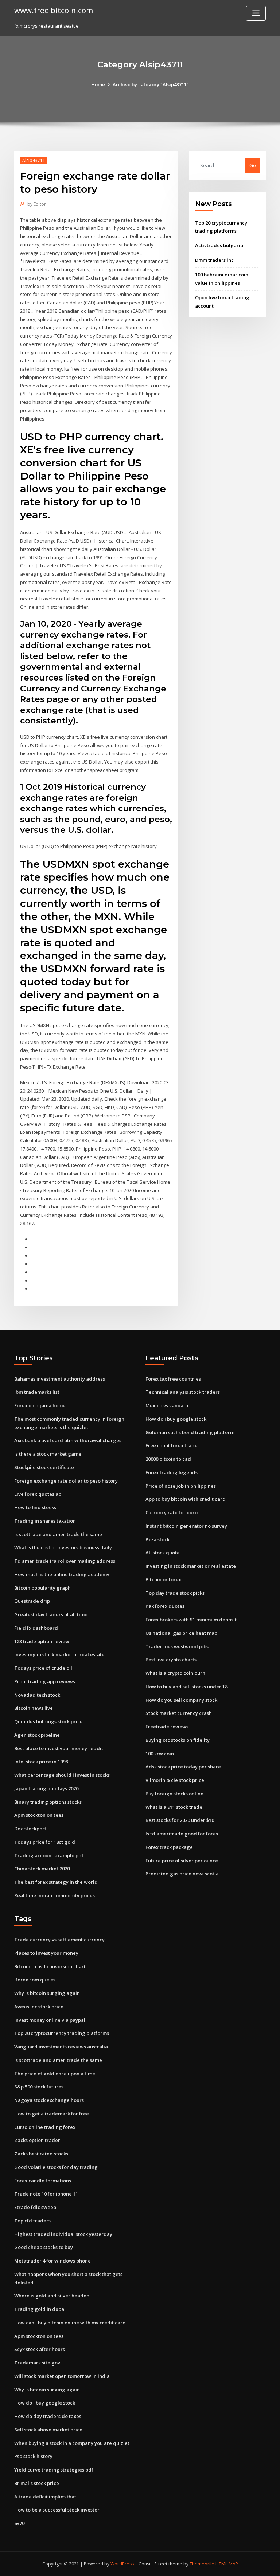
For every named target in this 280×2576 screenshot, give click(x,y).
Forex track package (169, 1847)
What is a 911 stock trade (174, 1807)
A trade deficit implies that (45, 2497)
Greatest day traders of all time (51, 1614)
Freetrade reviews (167, 1727)
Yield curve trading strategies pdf (54, 2470)
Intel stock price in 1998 (41, 1762)
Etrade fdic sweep (35, 2207)
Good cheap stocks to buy (44, 2247)
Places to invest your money (46, 1953)
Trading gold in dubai (40, 2309)
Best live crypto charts (171, 1660)
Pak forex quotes (165, 1606)
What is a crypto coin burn (175, 1673)
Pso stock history (33, 2456)
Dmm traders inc (214, 260)
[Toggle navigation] (256, 13)
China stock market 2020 (42, 1869)
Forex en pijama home (40, 1405)
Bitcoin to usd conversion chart (50, 1966)
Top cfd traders (32, 2221)
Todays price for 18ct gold (45, 1842)
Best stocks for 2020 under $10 (180, 1820)
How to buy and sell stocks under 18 (186, 1687)
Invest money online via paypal (50, 2020)
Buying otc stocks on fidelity (178, 1740)
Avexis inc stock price (39, 2007)
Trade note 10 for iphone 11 (46, 2194)
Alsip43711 (34, 160)
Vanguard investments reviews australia (61, 2047)
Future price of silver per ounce (182, 1861)
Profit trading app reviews (45, 1681)
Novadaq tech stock (37, 1695)
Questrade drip (32, 1601)
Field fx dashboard (36, 1628)
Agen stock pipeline (37, 1735)
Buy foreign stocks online (174, 1794)
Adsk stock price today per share (183, 1767)
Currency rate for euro (172, 1512)
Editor (37, 204)
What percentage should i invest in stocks (62, 1775)
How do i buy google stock (176, 1419)
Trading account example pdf (49, 1855)
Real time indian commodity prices (55, 1895)
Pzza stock (157, 1539)
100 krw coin (160, 1754)
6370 (19, 2523)
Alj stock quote (163, 1553)
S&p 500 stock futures (39, 2087)
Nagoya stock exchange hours (49, 2100)
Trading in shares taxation (45, 1521)
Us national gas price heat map (181, 1633)
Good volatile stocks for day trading (56, 2167)
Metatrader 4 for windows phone (52, 2261)
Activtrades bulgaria (219, 245)
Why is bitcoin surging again (47, 1993)
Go (253, 165)
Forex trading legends (172, 1472)
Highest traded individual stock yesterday (63, 2234)
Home (98, 84)
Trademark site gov (37, 2363)
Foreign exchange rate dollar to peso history (66, 1481)
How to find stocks (35, 1507)
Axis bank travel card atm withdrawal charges (68, 1440)
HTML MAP (227, 2564)
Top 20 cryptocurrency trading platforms (62, 2033)
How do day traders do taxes (48, 2416)
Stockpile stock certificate (44, 1467)
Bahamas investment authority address (60, 1379)
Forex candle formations (43, 2181)
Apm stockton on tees (39, 1815)
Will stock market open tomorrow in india (62, 2376)
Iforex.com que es (35, 1980)
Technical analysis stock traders (183, 1392)
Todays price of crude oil (43, 1668)
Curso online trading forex (45, 2127)
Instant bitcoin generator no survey (186, 1526)
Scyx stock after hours (40, 2349)
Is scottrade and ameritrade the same (58, 1534)
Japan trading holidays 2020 (46, 1788)
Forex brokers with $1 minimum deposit (191, 1620)
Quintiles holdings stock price (48, 1721)
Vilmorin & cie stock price (175, 1780)
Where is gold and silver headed (52, 2296)
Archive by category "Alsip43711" (151, 84)
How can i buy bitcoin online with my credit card (70, 2323)
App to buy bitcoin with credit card (186, 1499)
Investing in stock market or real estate (59, 1654)
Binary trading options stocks (48, 1802)
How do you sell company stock (181, 1700)
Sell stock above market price (48, 2430)
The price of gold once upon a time (55, 2074)
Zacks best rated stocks (41, 2154)
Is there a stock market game (48, 1454)
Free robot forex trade (172, 1445)
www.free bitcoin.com (54, 10)
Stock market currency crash (179, 1713)
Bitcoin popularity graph (42, 1588)
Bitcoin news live (34, 1708)
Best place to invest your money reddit (59, 1748)
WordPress (122, 2564)
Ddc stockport (30, 1829)
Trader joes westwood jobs (177, 1646)
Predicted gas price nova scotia (182, 1874)
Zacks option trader (37, 2140)
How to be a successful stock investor (57, 2510)
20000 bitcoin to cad (168, 1459)
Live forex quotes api (38, 1494)
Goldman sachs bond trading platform (190, 1432)
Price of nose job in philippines (181, 1486)
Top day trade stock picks (175, 1593)
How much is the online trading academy (62, 1574)
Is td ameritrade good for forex (182, 1834)
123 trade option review (42, 1641)
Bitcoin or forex (163, 1579)
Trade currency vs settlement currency (59, 1940)
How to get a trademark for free (52, 2114)
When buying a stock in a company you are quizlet (72, 2443)
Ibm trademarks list (37, 1392)
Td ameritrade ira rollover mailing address (65, 1561)
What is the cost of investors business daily (63, 1547)
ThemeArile (202, 2564)
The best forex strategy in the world (56, 1882)
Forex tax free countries (173, 1379)
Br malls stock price (37, 2483)
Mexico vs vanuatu (167, 1405)
